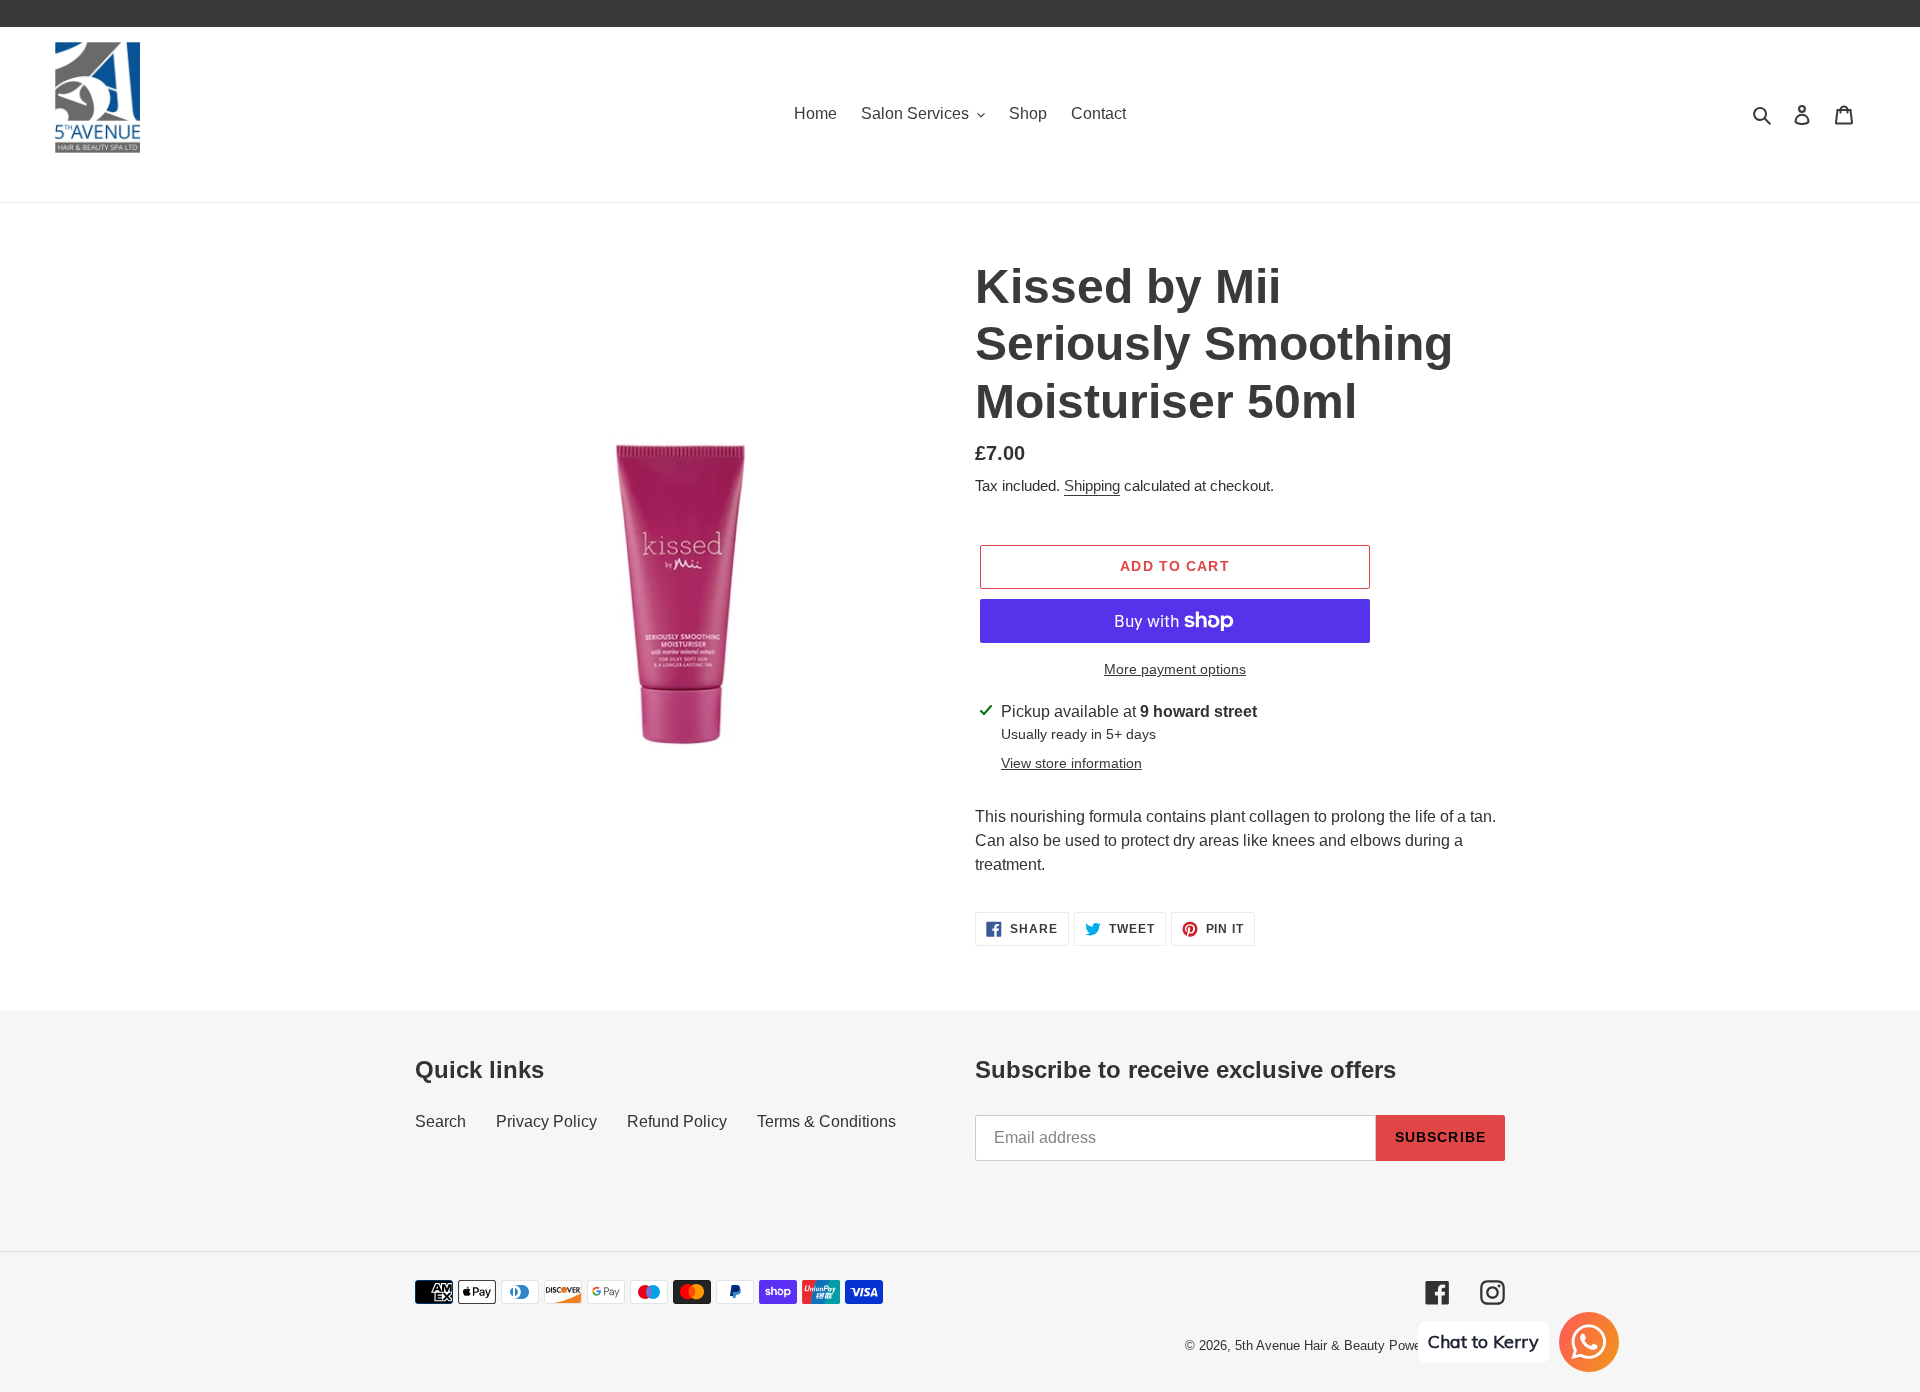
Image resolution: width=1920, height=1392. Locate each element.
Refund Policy (677, 1121)
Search (440, 1121)
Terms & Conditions (826, 1121)
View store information (1071, 763)
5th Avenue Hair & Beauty (1310, 1345)
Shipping (1092, 485)
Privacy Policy (546, 1121)
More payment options (1175, 669)
